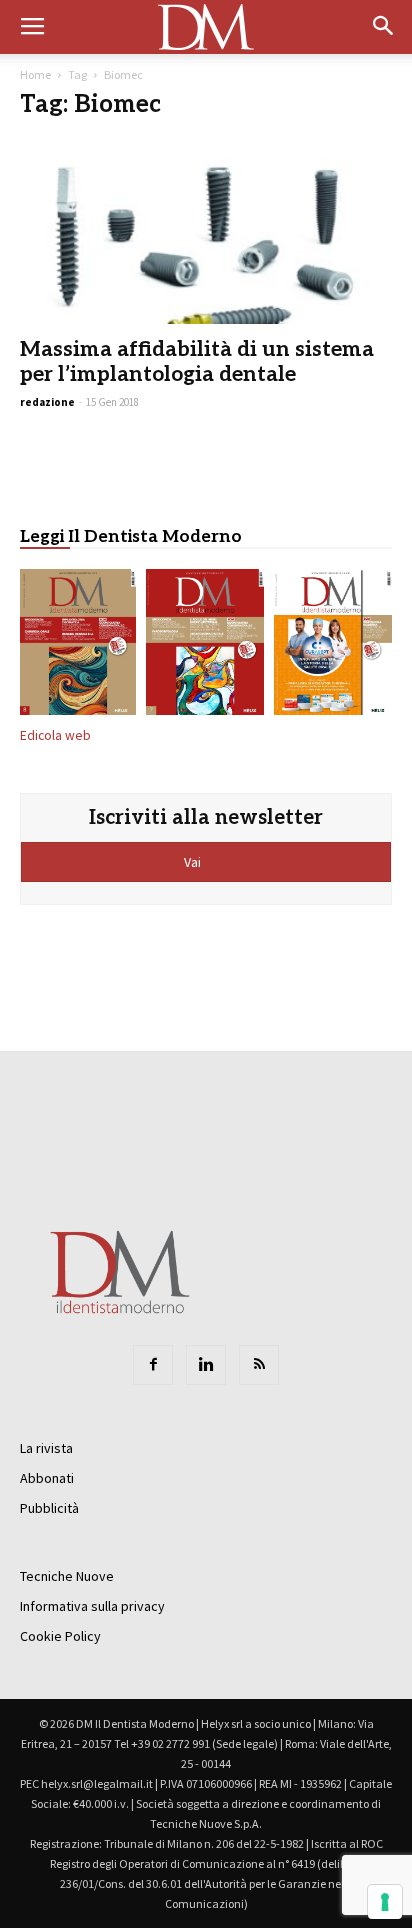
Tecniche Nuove (67, 1576)
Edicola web (55, 735)
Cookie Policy (60, 1636)
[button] (384, 27)
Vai (194, 862)
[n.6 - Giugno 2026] (333, 646)
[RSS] (259, 1365)
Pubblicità (49, 1508)
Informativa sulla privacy (92, 1606)
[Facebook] (153, 1365)
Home (35, 74)
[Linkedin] (206, 1365)
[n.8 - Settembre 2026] (78, 646)
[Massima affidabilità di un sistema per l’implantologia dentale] (206, 232)
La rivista (46, 1448)
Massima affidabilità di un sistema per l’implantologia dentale (197, 362)
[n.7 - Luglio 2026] (205, 646)
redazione (47, 402)
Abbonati (47, 1478)
